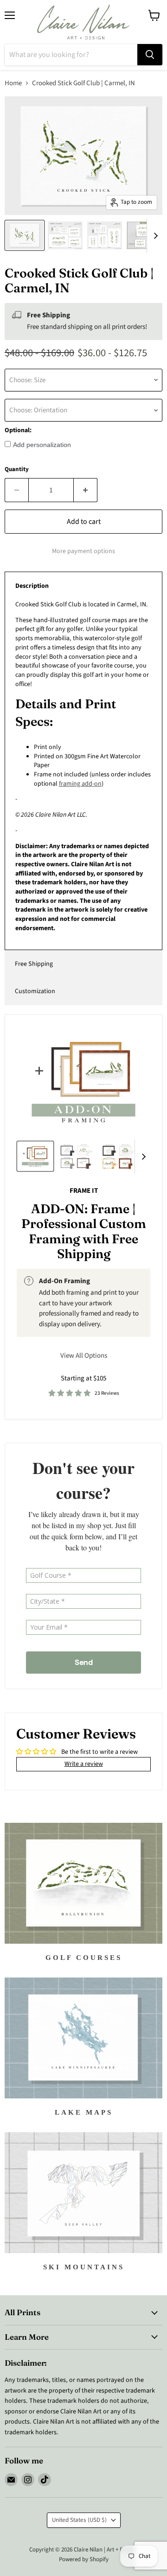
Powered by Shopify (84, 2559)
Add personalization (42, 445)
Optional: (18, 430)
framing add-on (80, 784)
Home (13, 83)
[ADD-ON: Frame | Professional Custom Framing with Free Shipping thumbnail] (35, 1156)
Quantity (17, 469)
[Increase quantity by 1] (86, 490)
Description (32, 586)
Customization (35, 991)
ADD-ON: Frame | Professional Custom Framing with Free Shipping (84, 1231)
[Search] (150, 55)
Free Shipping (34, 964)
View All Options (84, 1356)
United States (79, 2520)
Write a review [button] (84, 1764)
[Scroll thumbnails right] (154, 236)
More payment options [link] (83, 551)
